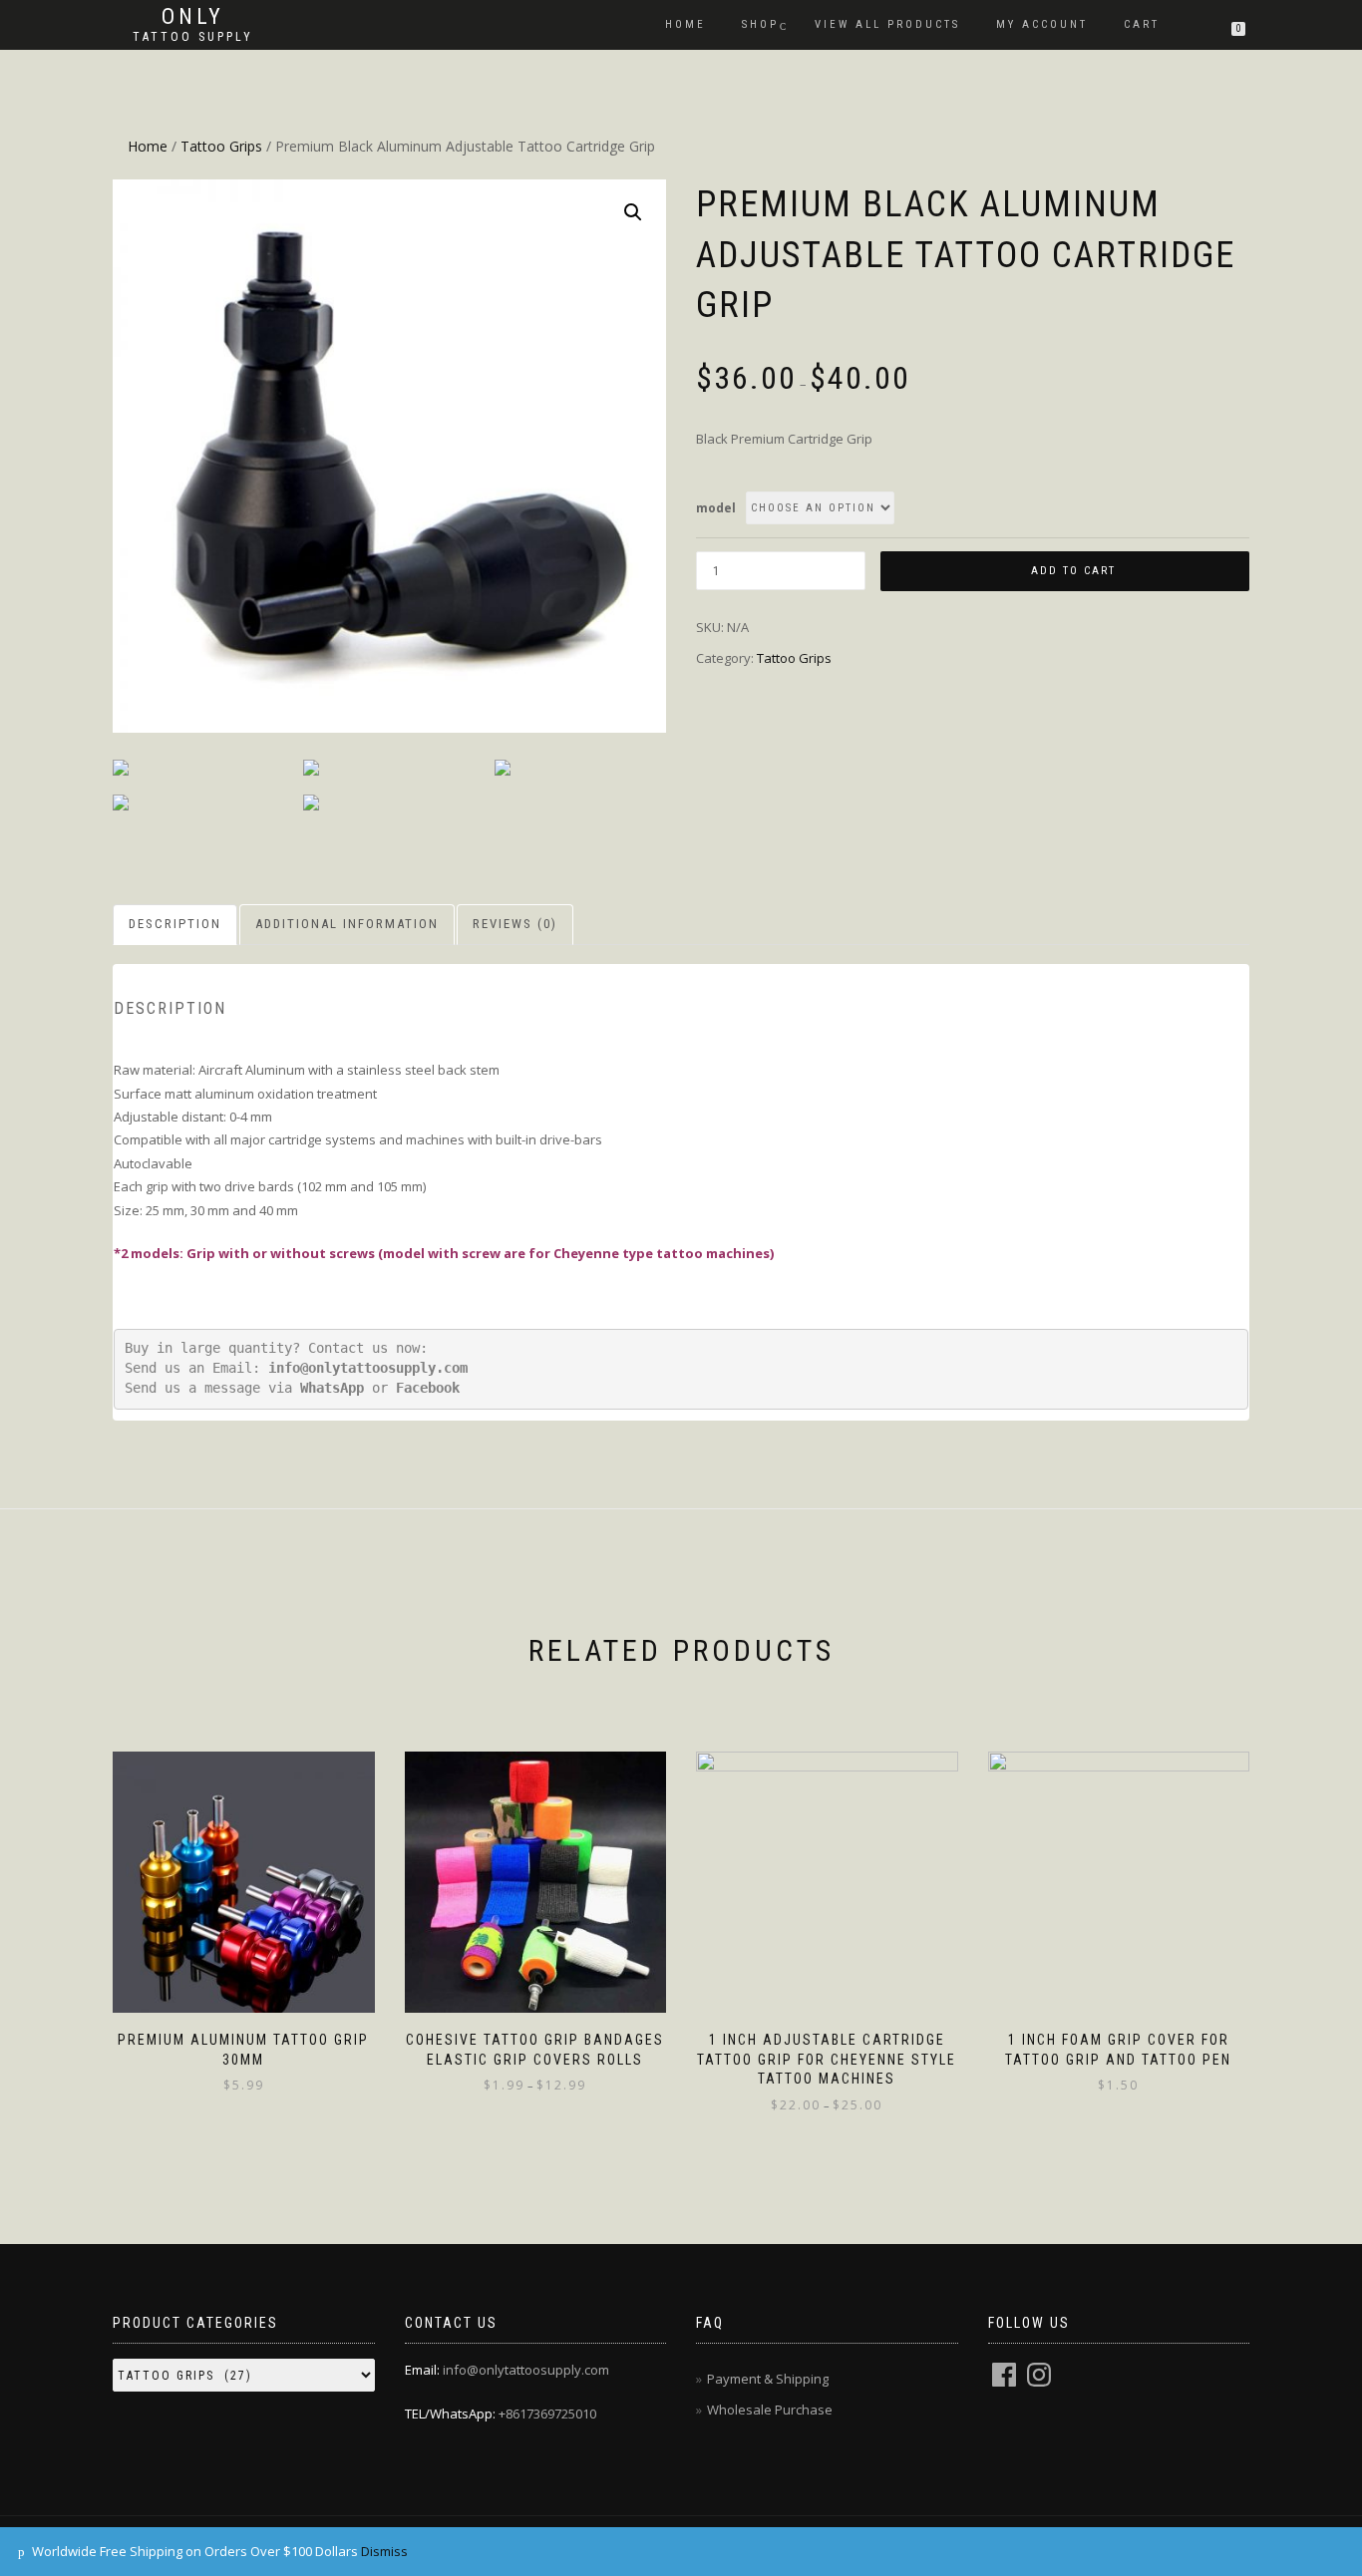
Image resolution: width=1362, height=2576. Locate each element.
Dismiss (384, 2551)
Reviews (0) (515, 924)
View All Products (887, 24)
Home (685, 24)
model (716, 508)
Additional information (347, 924)
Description (175, 924)
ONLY (193, 17)
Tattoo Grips (221, 146)
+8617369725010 (547, 2414)
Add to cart (1073, 571)
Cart (1142, 24)
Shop (760, 24)
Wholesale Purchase (770, 2410)
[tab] (176, 925)
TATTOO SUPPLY (193, 37)
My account (1042, 24)
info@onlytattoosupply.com (368, 1368)
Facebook (428, 1388)
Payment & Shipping (768, 2379)
